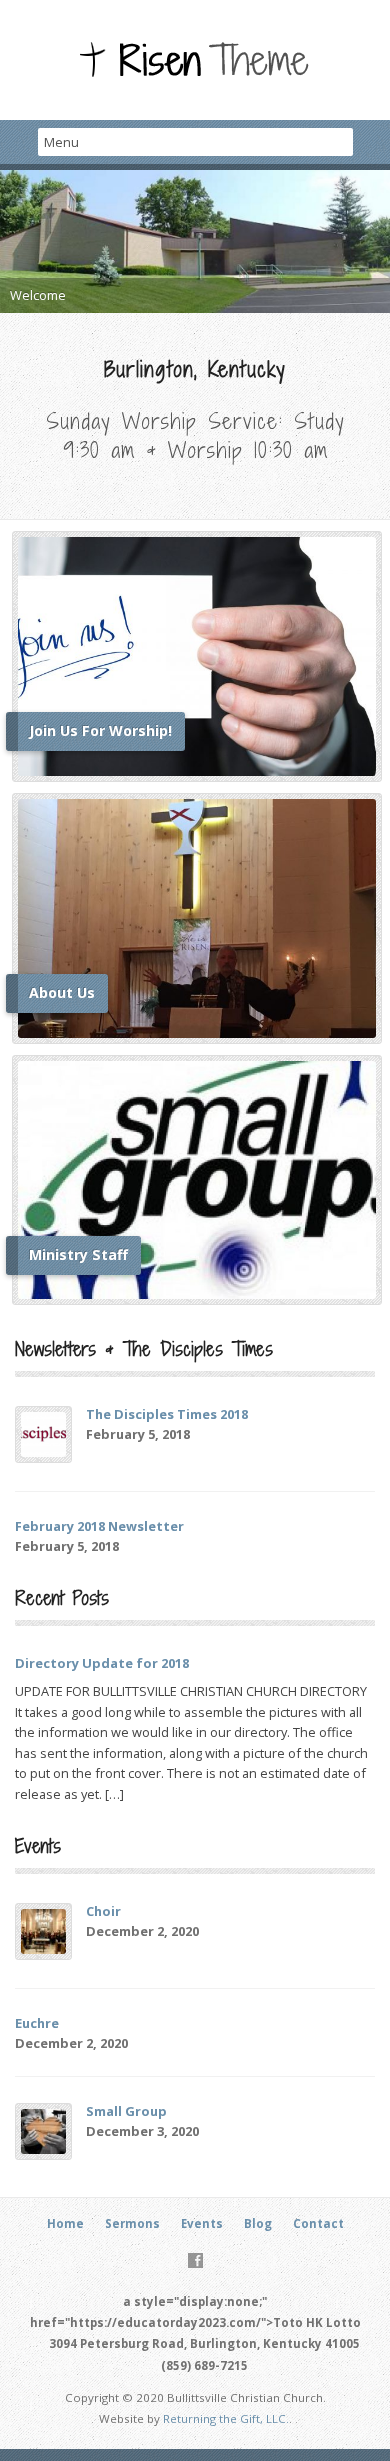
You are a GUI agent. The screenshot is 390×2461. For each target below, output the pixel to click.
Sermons (132, 2223)
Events (202, 2223)
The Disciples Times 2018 (167, 1414)
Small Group (126, 2111)
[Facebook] (195, 2260)
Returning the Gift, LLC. (226, 2418)
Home (65, 2223)
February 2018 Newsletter (99, 1526)
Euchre (37, 2023)
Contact (318, 2223)
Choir (103, 1911)
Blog (258, 2223)
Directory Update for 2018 (102, 1663)
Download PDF (216, 1435)
